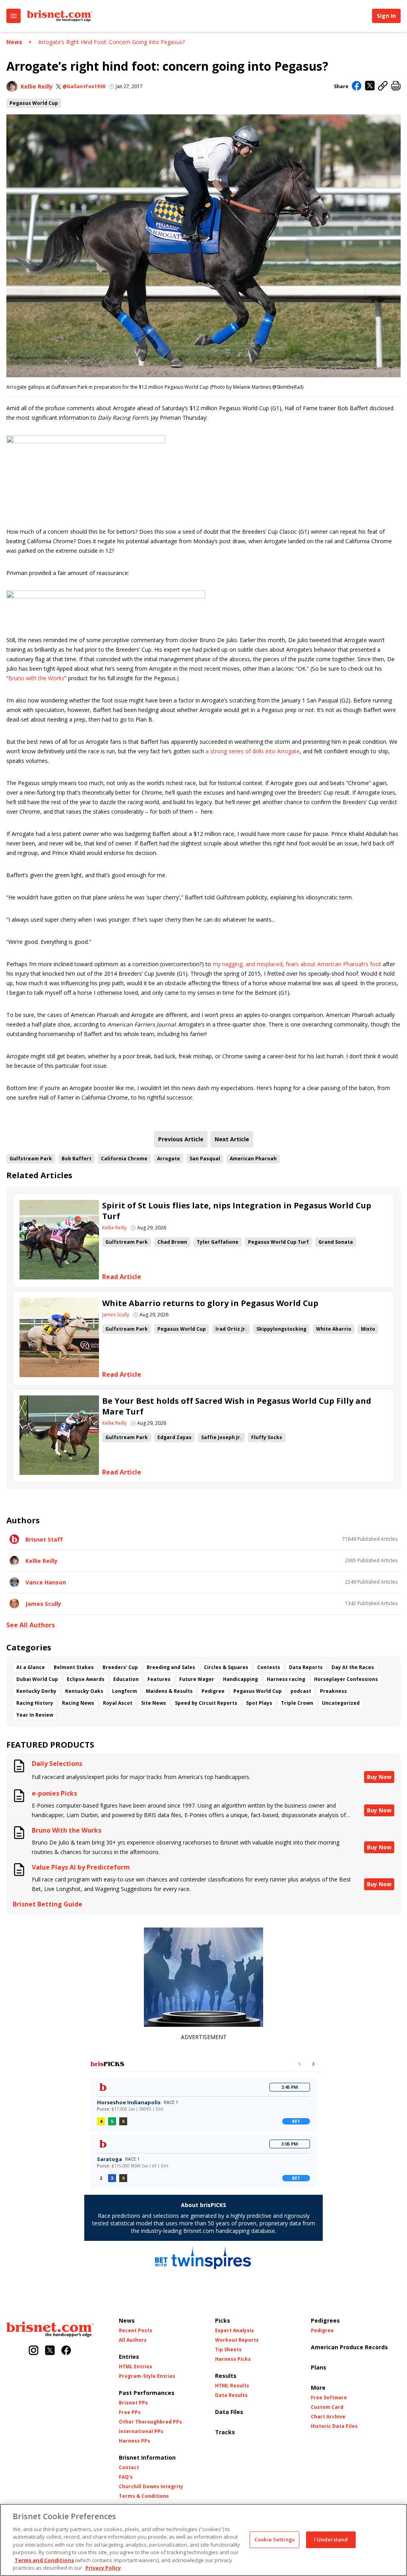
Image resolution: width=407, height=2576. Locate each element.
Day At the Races (353, 1667)
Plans (319, 2367)
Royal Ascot (118, 1703)
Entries (129, 2357)
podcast (301, 1691)
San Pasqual (205, 1159)
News (14, 42)
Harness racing (286, 1679)
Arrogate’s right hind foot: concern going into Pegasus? (111, 42)
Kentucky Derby (36, 1691)
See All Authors (31, 1625)
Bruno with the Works (36, 678)
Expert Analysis (235, 2331)
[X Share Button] (370, 86)
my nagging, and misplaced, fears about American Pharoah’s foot (297, 964)
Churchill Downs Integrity (151, 2487)
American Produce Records (349, 2347)
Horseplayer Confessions (346, 1679)
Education (126, 1679)
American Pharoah (253, 1159)
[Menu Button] (14, 16)
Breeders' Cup (120, 1667)
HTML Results (232, 2386)
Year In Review (35, 1715)
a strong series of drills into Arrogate (253, 751)
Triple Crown (297, 1703)
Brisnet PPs (133, 2403)
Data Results (231, 2395)
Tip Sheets (228, 2350)
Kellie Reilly (37, 86)
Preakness (333, 1691)
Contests (269, 1667)
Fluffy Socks (267, 1437)
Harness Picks (233, 2359)
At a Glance (31, 1667)
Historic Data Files (334, 2426)
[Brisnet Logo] (60, 16)
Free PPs (130, 2412)
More (318, 2388)
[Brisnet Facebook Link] (66, 2351)
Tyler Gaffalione (218, 1242)
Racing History (35, 1703)
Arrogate (169, 1159)
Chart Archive (328, 2417)
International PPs (141, 2431)
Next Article (232, 1139)
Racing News (78, 1703)
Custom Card (327, 2407)
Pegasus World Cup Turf (278, 1242)
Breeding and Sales (171, 1667)
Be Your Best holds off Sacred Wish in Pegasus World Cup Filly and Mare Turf (237, 1406)
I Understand (331, 2539)
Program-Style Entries (147, 2376)
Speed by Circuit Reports (206, 1703)
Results (226, 2376)
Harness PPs (135, 2441)
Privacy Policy (103, 2568)
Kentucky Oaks (84, 1691)
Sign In (386, 16)
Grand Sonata (336, 1242)
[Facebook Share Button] (357, 87)
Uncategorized (341, 1703)
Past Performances (147, 2393)
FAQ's (126, 2477)
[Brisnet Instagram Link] (34, 2351)
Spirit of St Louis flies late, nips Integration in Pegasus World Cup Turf (237, 1211)
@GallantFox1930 (84, 87)
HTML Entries (136, 2367)
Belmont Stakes (74, 1667)
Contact (129, 2468)
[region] (203, 2540)
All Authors (133, 2340)
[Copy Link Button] (383, 86)
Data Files (229, 2412)
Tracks (225, 2432)
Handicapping (240, 1679)
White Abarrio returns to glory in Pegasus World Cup (210, 1303)
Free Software (329, 2398)
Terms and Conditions (44, 2560)
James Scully (116, 1315)
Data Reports (306, 1667)
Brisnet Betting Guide (47, 1904)
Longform (125, 1691)
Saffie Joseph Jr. (221, 1437)
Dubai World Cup (37, 1679)
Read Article (122, 1277)
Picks (223, 2320)
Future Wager (197, 1679)
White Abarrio (334, 1329)
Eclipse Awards (86, 1679)
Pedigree (213, 1691)
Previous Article (181, 1139)
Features (159, 1679)
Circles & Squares (226, 1667)
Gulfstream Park (31, 1159)
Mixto (368, 1329)
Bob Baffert (77, 1159)
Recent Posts (136, 2331)
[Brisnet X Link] (50, 2351)
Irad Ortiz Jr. (231, 1329)
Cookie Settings (274, 2539)
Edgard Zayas (174, 1437)
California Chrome (124, 1159)
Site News (154, 1703)
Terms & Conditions (144, 2496)
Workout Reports (237, 2340)
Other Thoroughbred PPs (150, 2422)
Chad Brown (172, 1242)
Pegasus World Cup (34, 103)
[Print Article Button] (396, 86)
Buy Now (379, 1777)
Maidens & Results (169, 1691)
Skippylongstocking (281, 1329)
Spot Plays (259, 1703)
